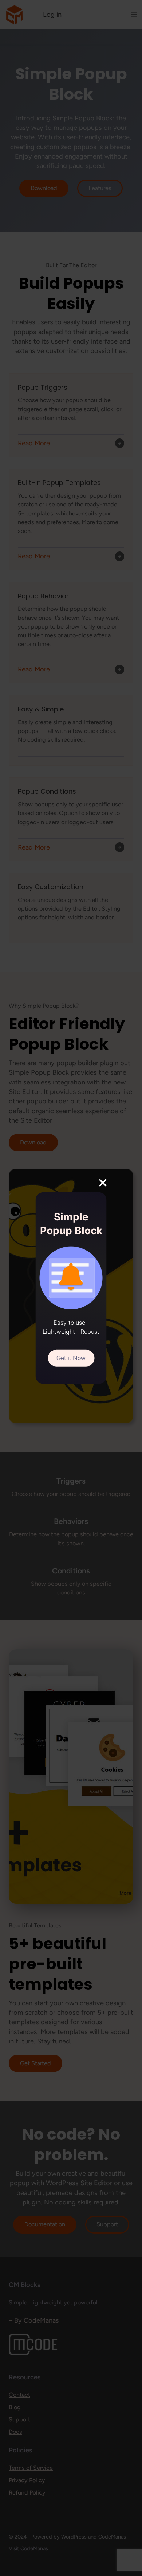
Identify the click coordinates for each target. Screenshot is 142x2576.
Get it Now (71, 1358)
